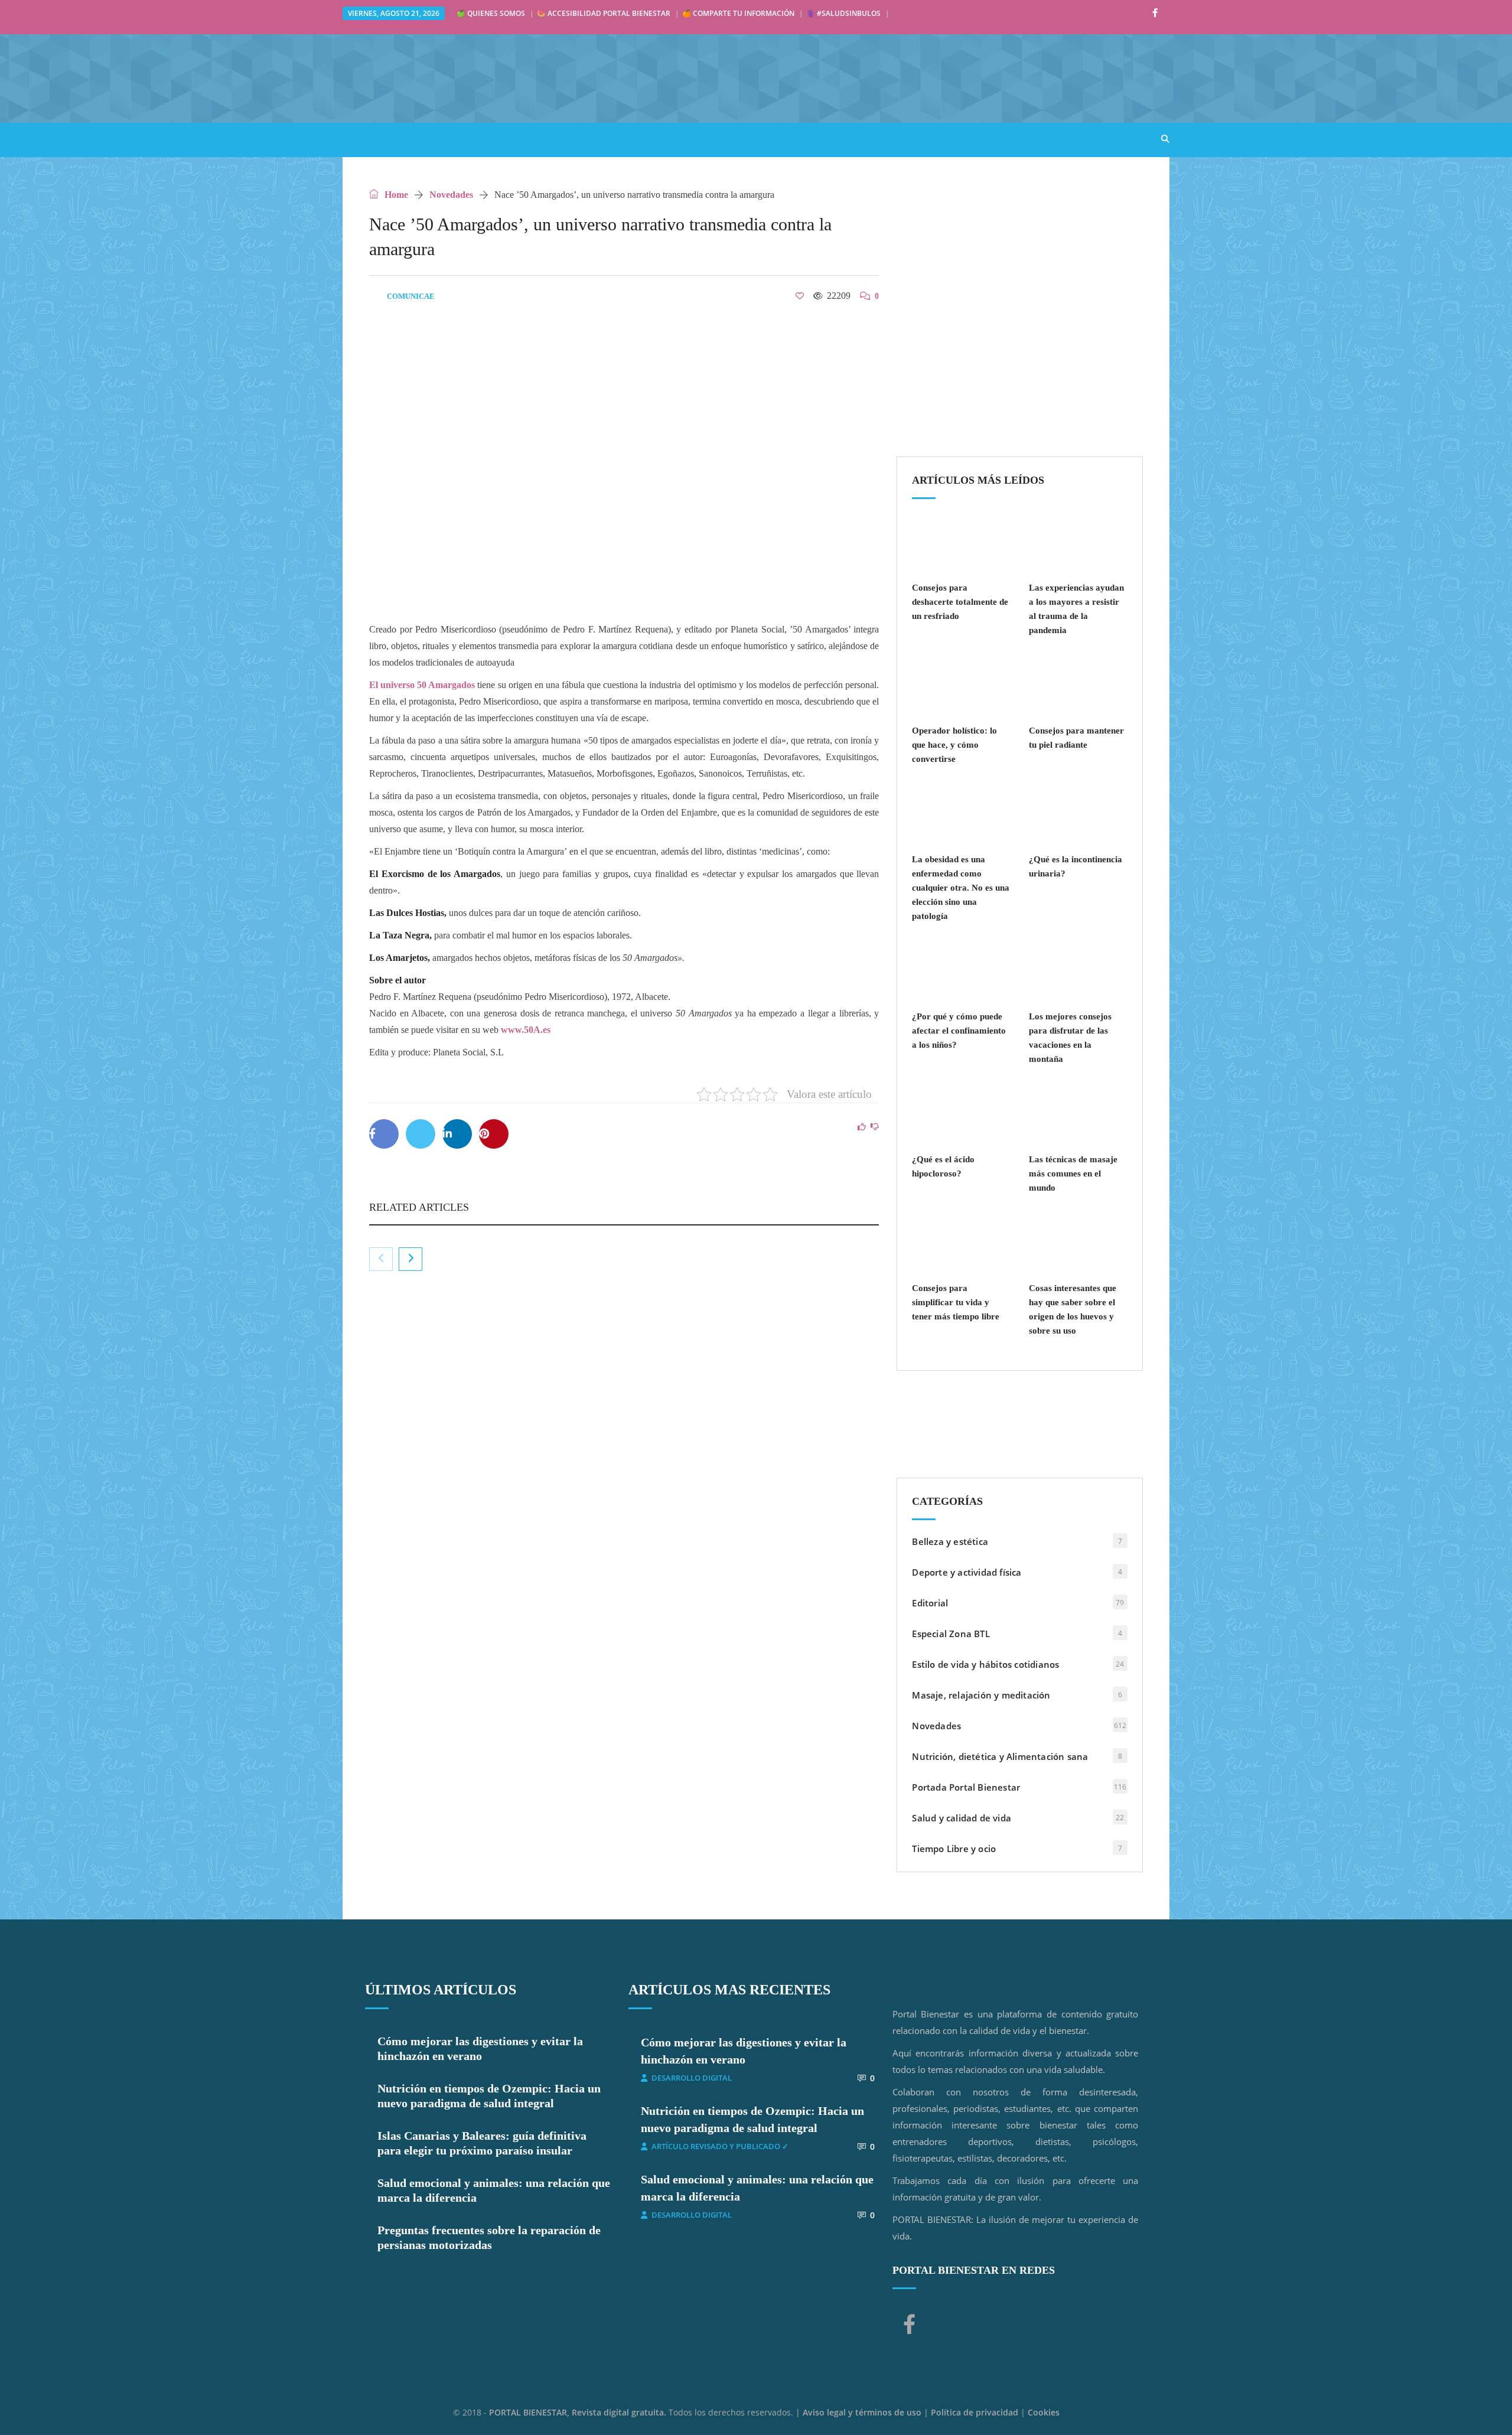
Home (395, 195)
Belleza (643, 139)
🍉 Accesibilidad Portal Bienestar (604, 13)
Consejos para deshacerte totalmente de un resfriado (960, 602)
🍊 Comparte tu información (738, 13)
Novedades (451, 195)
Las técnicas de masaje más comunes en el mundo (1073, 1174)
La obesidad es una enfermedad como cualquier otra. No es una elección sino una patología (961, 888)
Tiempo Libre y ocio (954, 1849)
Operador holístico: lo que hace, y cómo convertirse (954, 745)
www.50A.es (526, 1030)
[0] (800, 296)
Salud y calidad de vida (962, 1818)
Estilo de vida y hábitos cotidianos (985, 1664)
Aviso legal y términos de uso (862, 2412)
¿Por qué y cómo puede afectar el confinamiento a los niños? (959, 1031)
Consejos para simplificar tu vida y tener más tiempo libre (956, 1302)
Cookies (1044, 2412)
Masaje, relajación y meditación (981, 1695)
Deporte (706, 139)
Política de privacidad (975, 2412)
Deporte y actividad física (967, 1572)
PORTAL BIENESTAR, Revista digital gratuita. (579, 2412)
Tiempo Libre (779, 139)
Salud (426, 139)
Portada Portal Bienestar (966, 1787)
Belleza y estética (950, 1541)
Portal (371, 139)
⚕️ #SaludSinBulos (843, 13)
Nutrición (577, 139)
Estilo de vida (496, 139)
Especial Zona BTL (951, 1634)
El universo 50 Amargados (422, 685)
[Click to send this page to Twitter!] (421, 1134)
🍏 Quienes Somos (491, 13)
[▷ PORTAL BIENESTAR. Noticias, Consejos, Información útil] (520, 78)
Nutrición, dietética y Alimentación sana (1000, 1756)
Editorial (930, 1603)
